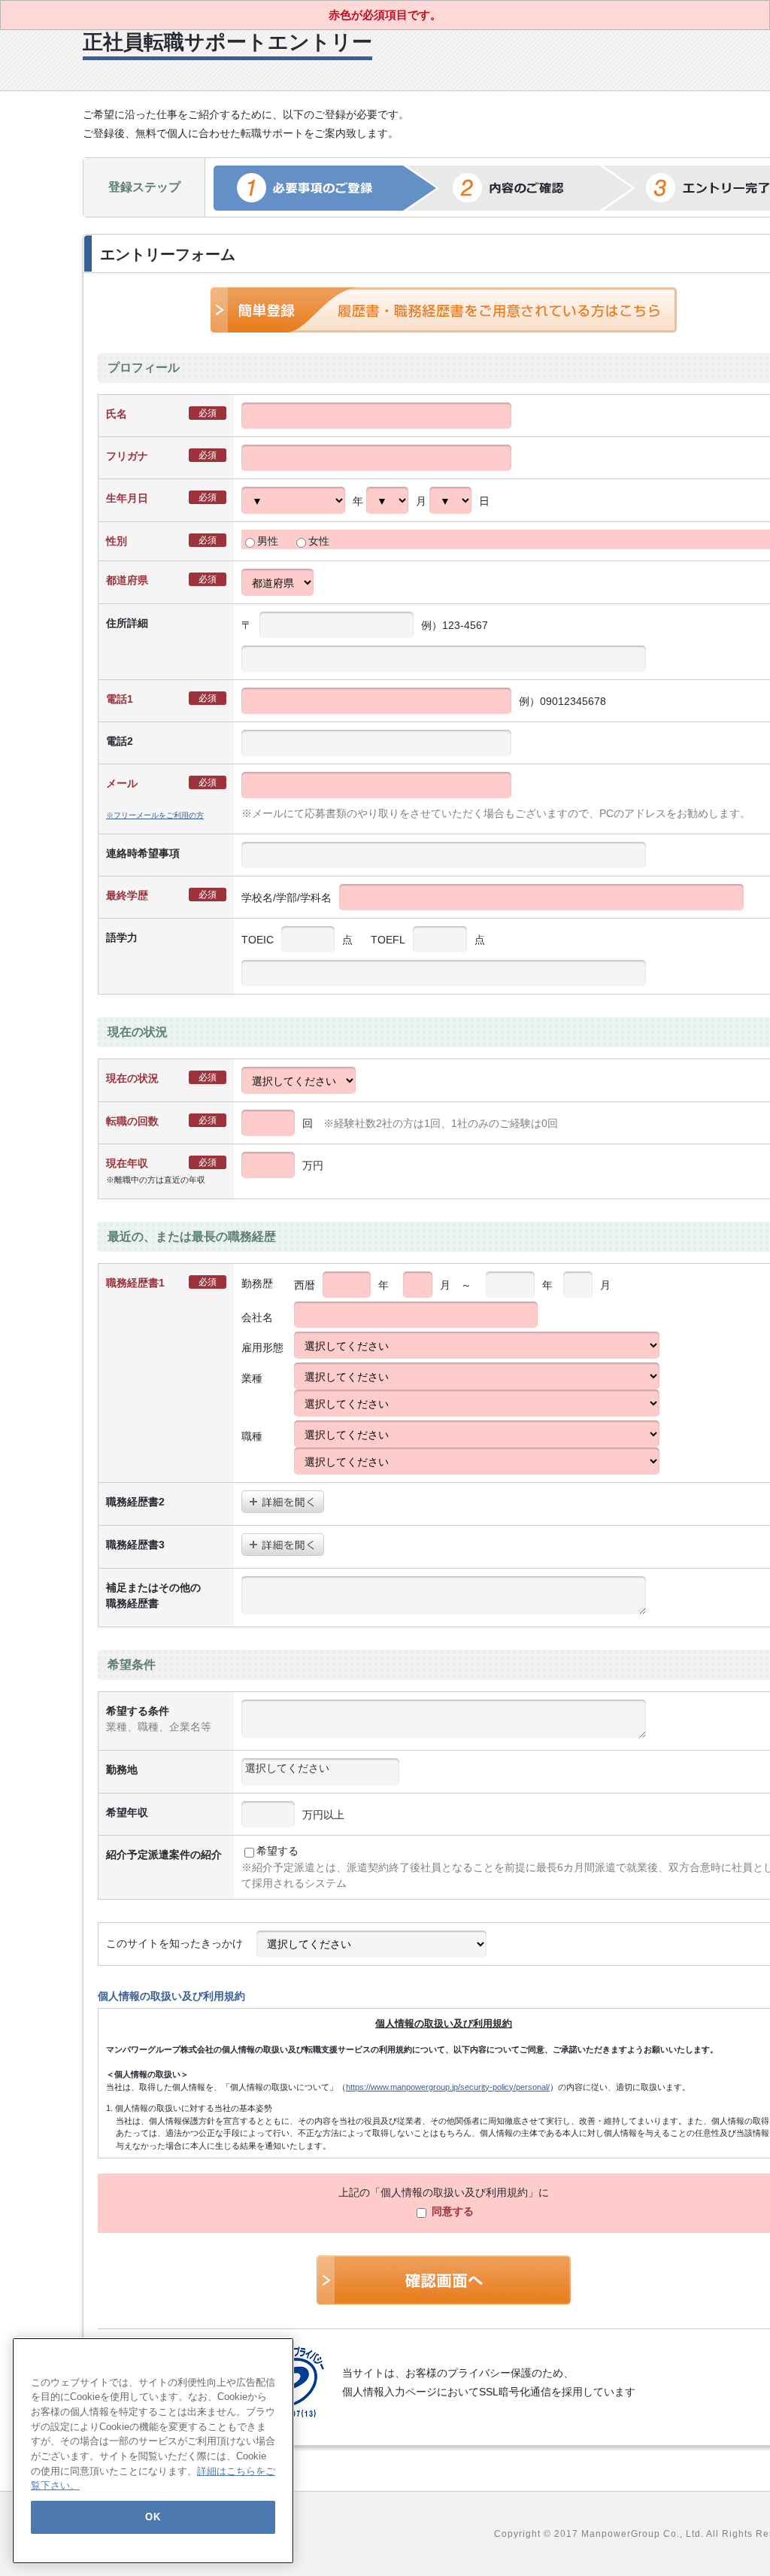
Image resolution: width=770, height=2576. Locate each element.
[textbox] (320, 1768)
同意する (451, 2211)
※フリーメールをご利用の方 (155, 815)
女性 (319, 541)
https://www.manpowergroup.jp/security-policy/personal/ (448, 2087)
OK (153, 2517)
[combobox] (320, 1772)
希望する (277, 1851)
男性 (268, 541)
